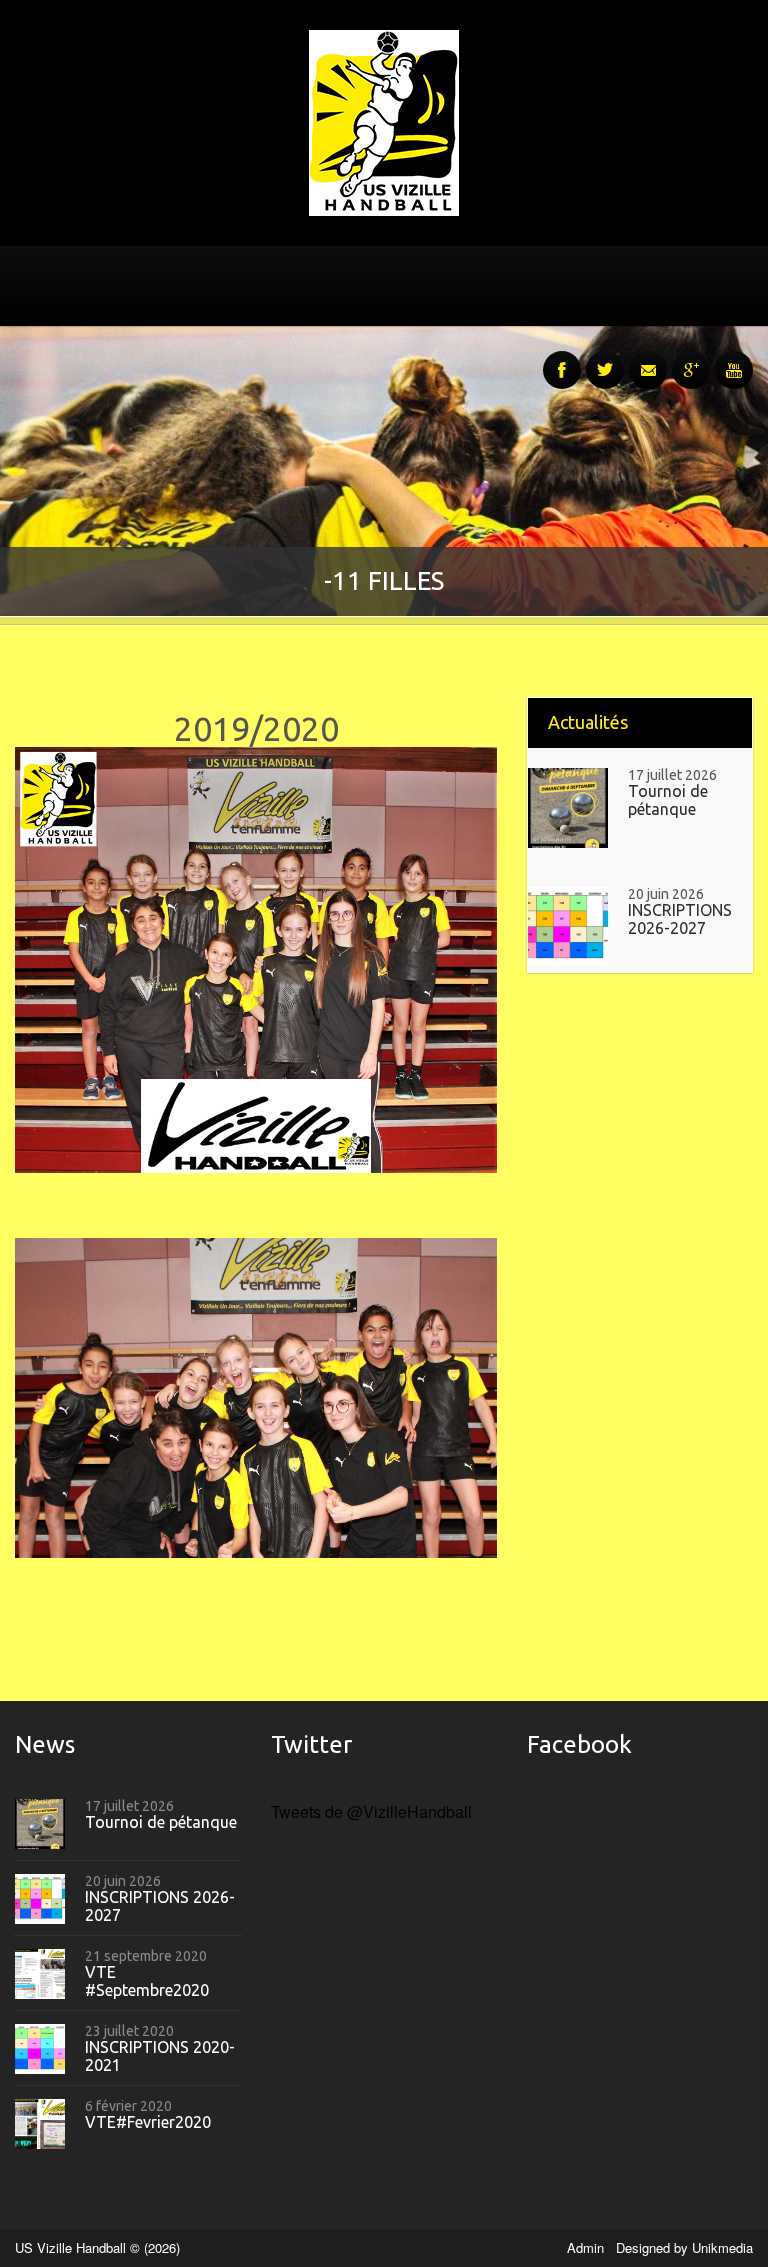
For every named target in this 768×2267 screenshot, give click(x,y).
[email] (648, 359)
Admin (587, 2247)
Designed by (684, 2247)
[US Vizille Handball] (384, 120)
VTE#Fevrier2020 (148, 2122)
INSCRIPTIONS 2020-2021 (160, 2056)
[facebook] (562, 359)
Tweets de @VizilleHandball (371, 1811)
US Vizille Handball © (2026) (97, 2247)
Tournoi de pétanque (668, 800)
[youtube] (734, 359)
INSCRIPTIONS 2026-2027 (680, 919)
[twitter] (605, 359)
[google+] (691, 359)
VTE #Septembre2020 (147, 1981)
